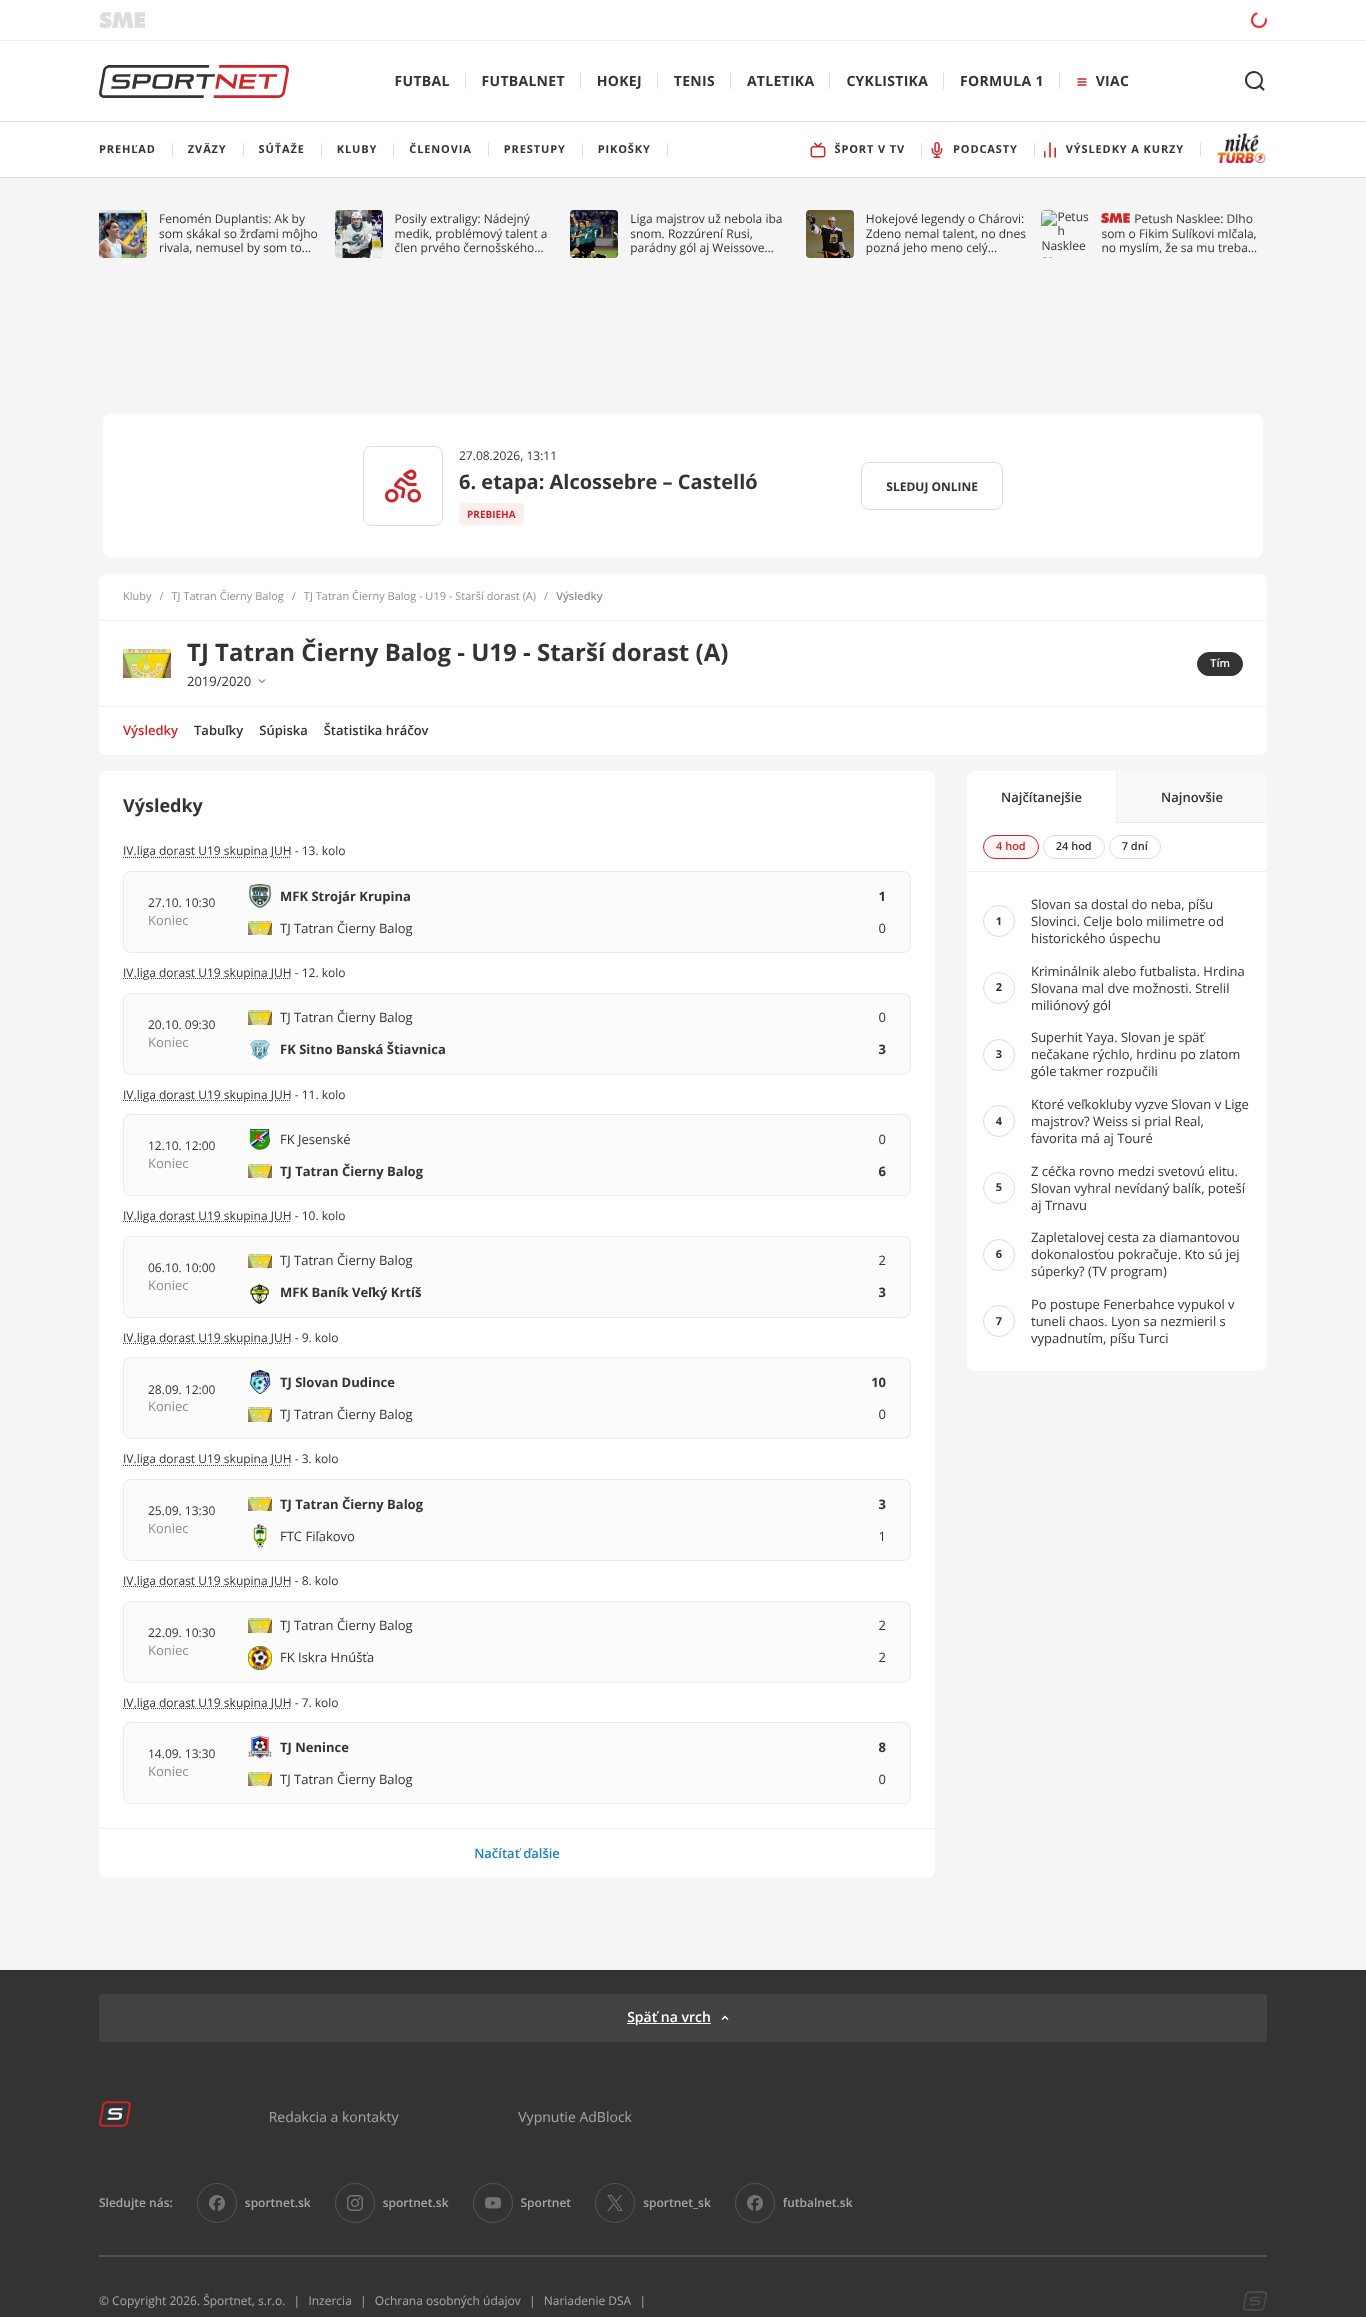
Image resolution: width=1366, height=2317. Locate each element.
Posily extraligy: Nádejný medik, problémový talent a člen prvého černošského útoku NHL (471, 233)
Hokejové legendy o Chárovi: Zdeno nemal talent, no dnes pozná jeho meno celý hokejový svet (946, 233)
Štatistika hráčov (376, 730)
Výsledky (150, 730)
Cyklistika (887, 81)
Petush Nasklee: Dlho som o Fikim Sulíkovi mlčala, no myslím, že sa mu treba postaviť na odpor (1178, 233)
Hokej (619, 81)
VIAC (1112, 81)
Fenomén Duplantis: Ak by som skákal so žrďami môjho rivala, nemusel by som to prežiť (238, 233)
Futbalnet (523, 81)
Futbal (422, 81)
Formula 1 (1002, 81)
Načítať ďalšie (517, 1853)
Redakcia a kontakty (334, 2116)
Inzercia (329, 2300)
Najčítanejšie (1041, 797)
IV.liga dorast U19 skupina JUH (207, 850)
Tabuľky (218, 730)
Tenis (694, 81)
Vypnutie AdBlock (575, 2116)
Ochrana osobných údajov (448, 2300)
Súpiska (283, 730)
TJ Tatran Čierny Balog (228, 597)
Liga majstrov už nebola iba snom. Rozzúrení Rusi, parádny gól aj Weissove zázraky (706, 233)
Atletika (780, 81)
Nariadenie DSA (588, 2300)
